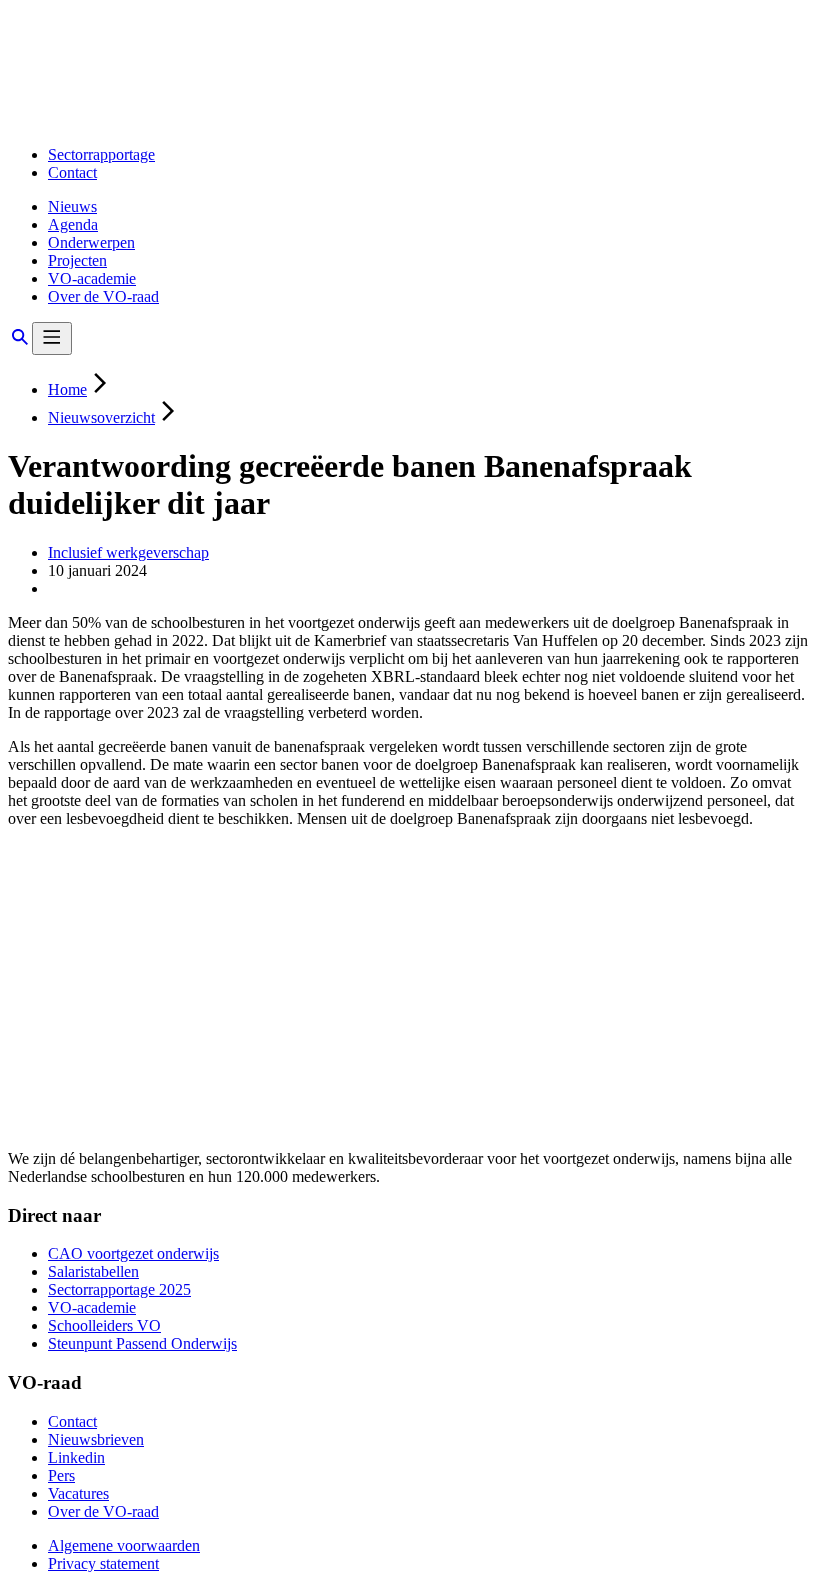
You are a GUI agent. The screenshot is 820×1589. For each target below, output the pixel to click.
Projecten (77, 260)
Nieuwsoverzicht (101, 417)
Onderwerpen (91, 242)
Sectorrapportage (101, 154)
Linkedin (76, 1457)
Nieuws (72, 206)
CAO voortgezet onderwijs (133, 1253)
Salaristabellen (93, 1271)
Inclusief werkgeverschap (128, 552)
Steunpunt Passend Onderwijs (142, 1343)
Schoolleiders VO (104, 1325)
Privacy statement (103, 1563)
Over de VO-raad (103, 296)
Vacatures (78, 1493)
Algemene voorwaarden (124, 1545)
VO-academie (92, 278)
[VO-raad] (157, 120)
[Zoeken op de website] (20, 343)
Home (67, 389)
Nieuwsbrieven (96, 1439)
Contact (72, 172)
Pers (61, 1475)
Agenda (73, 224)
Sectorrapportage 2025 (119, 1289)
